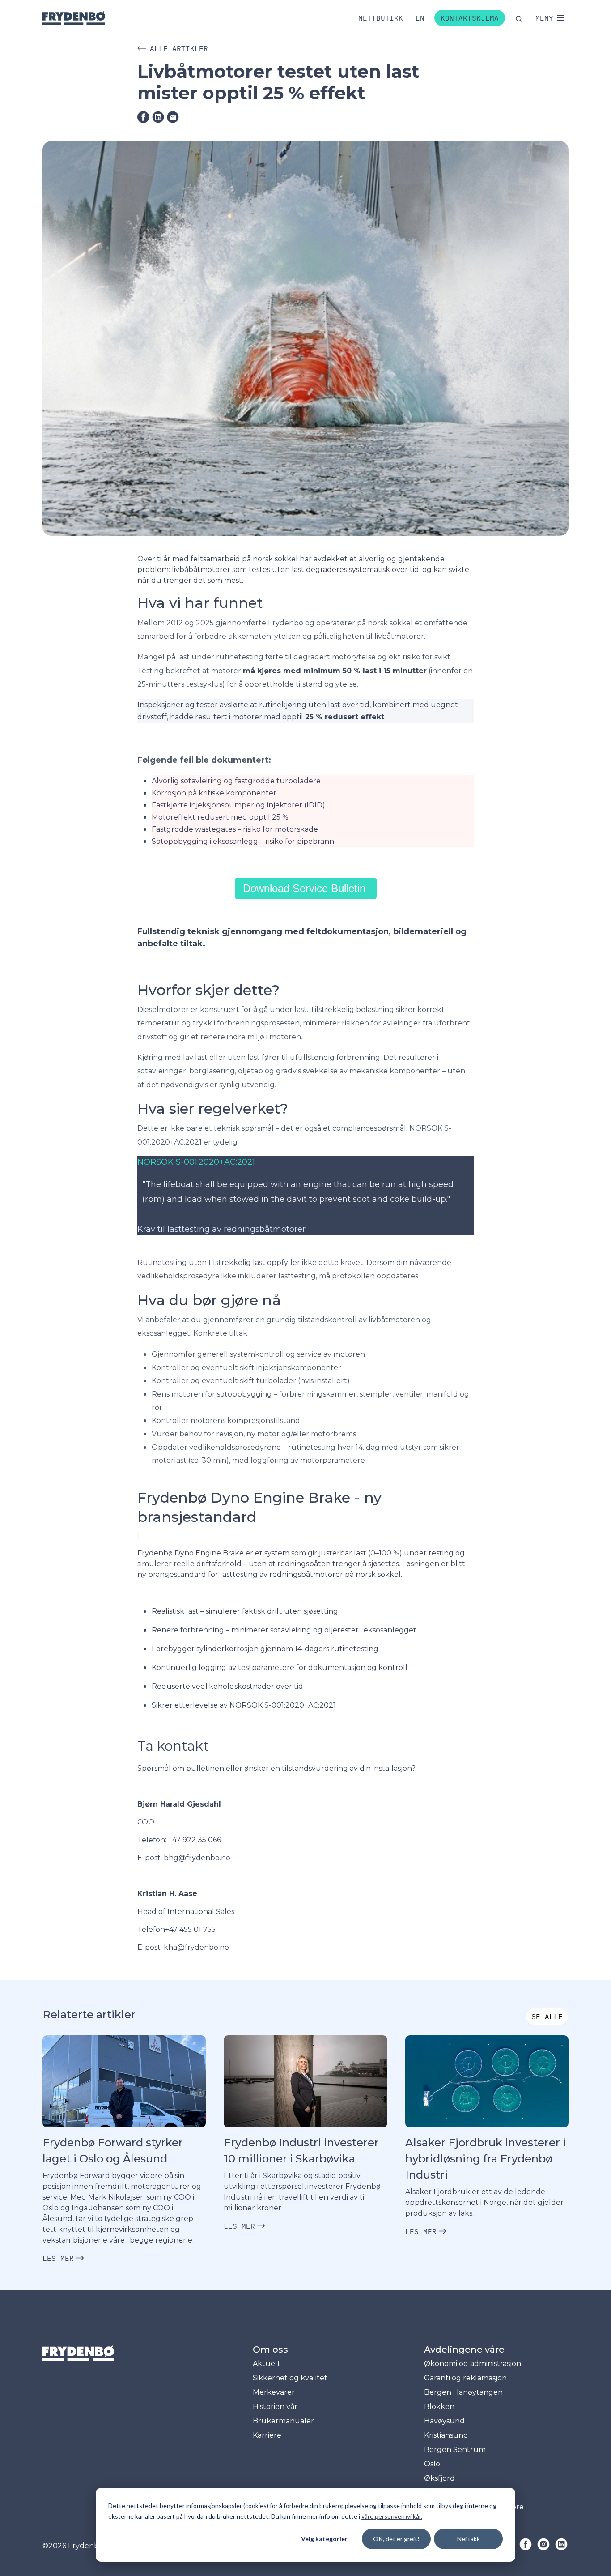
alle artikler (179, 48)
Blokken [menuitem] (439, 2407)
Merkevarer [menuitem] (274, 2392)
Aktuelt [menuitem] (267, 2364)
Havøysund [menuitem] (444, 2421)
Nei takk (469, 2539)
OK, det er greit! (396, 2539)
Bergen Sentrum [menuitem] (455, 2450)
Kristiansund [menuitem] (446, 2435)
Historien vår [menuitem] (275, 2407)
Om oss (270, 2350)
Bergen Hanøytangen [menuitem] (463, 2392)
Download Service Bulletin (306, 888)
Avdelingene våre (464, 2350)
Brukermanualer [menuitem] (283, 2421)
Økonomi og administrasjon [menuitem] (473, 2364)
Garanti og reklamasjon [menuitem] (465, 2378)
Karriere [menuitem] (267, 2435)
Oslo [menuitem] (432, 2464)
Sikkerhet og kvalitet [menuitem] (290, 2378)
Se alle (547, 2016)
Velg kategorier (324, 2539)
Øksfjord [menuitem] (439, 2478)
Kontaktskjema (470, 18)
